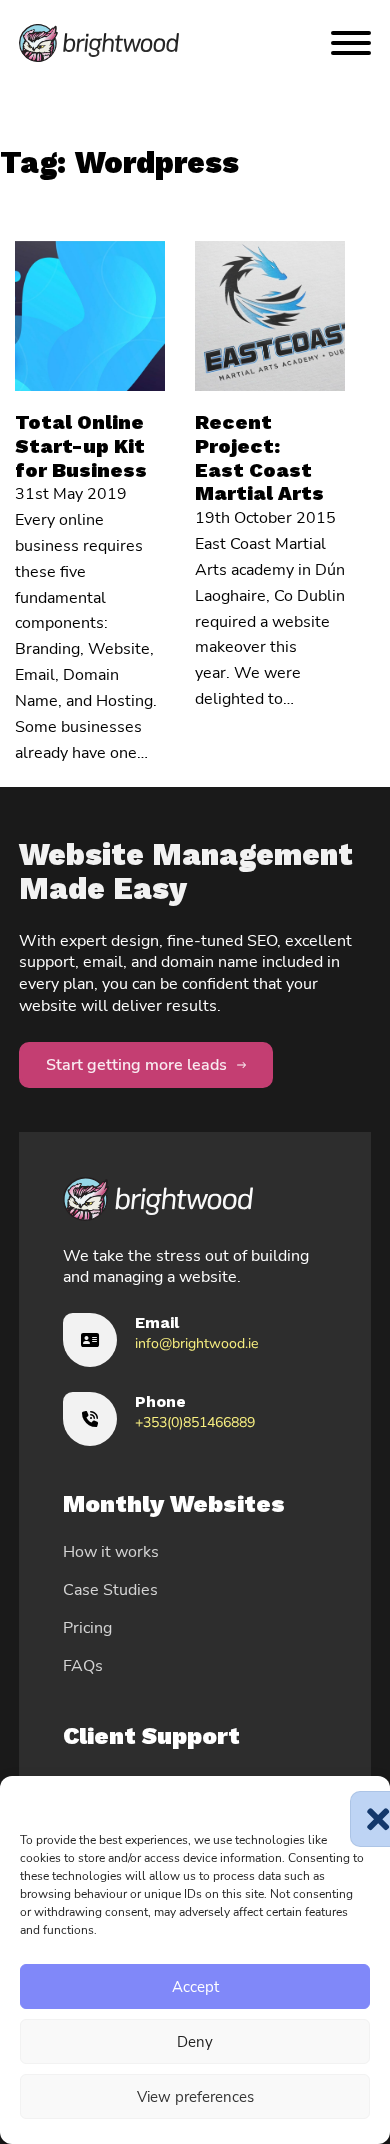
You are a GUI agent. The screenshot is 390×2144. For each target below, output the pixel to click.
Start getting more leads (136, 1065)
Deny (195, 2042)
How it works (111, 1552)
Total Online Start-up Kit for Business (81, 446)
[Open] (351, 43)
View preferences (195, 2097)
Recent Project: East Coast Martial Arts (259, 458)
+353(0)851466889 (195, 1422)
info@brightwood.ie (197, 1343)
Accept (195, 1987)
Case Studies (110, 1590)
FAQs (83, 1666)
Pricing (87, 1628)
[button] (360, 1801)
